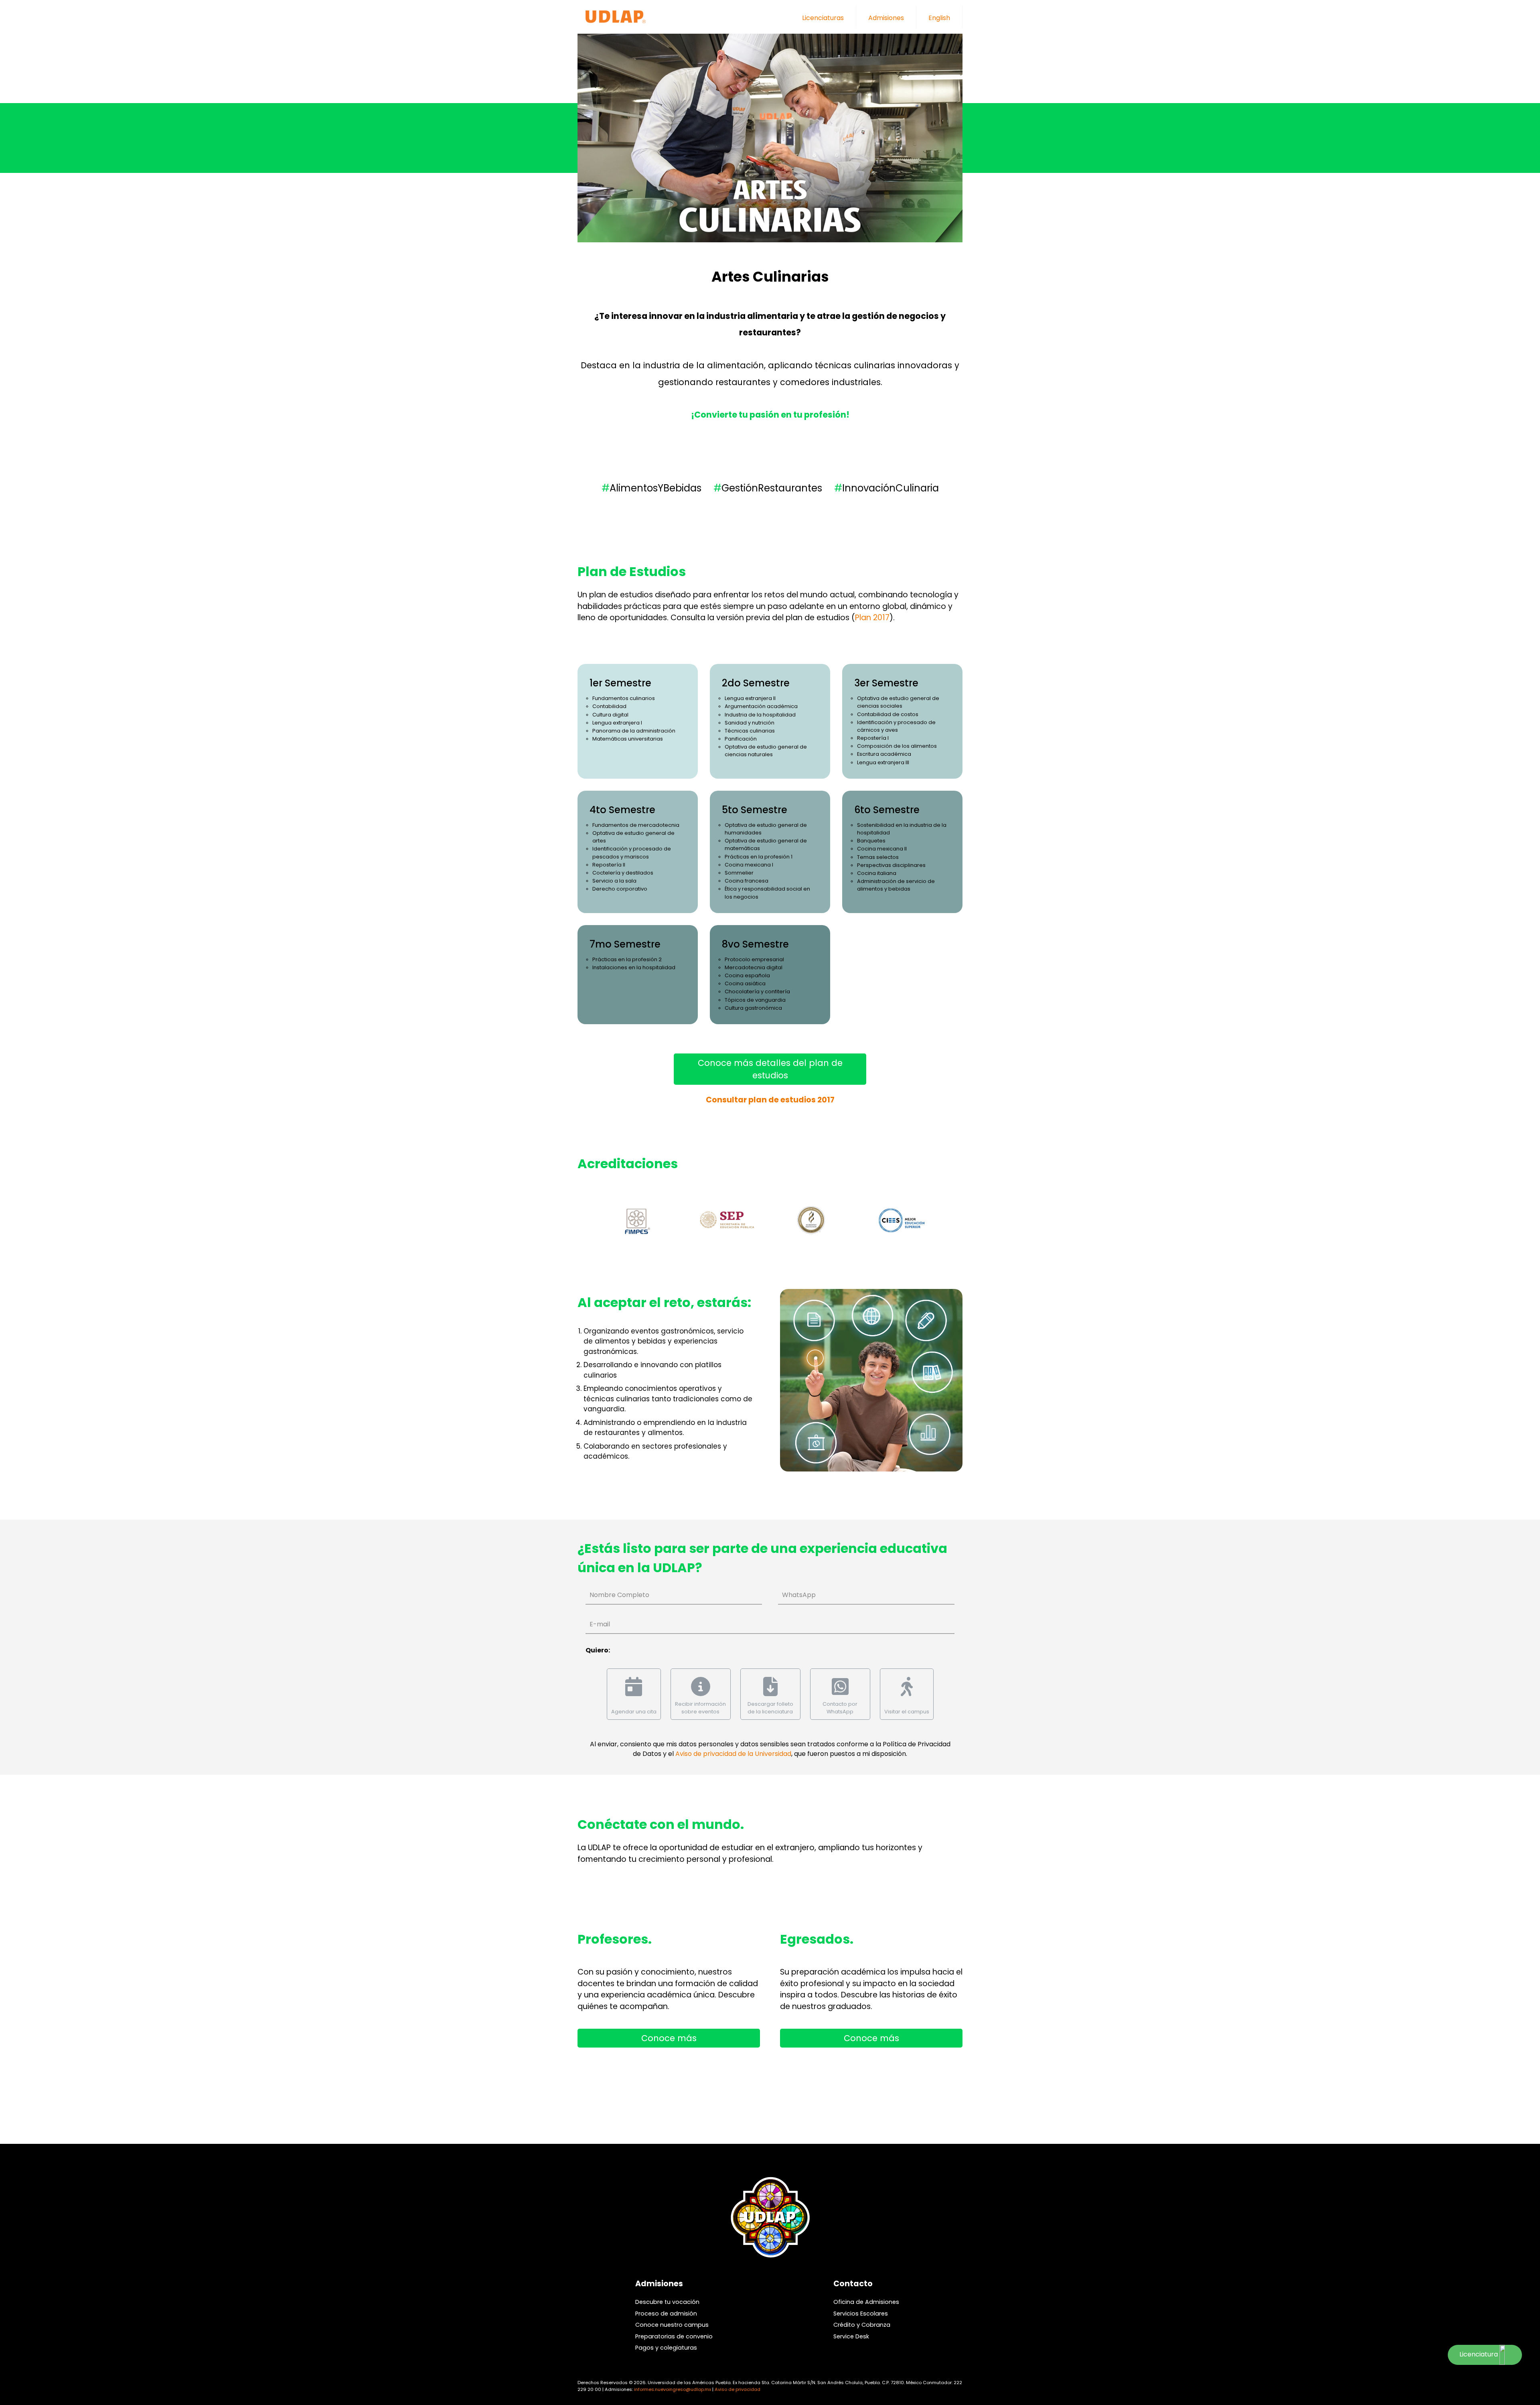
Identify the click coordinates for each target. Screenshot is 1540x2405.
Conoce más (669, 2038)
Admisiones (886, 18)
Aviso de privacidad (738, 2389)
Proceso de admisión (666, 2314)
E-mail (600, 1624)
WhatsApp (799, 1595)
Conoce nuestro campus (672, 2325)
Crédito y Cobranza (862, 2325)
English (939, 18)
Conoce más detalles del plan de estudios (770, 1069)
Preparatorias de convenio (674, 2336)
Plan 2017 (872, 618)
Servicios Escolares (861, 2314)
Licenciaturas (823, 18)
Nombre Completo (619, 1595)
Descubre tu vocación (667, 2302)
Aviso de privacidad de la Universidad (733, 1754)
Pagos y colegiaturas (666, 2348)
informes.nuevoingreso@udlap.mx (673, 2389)
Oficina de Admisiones (866, 2302)
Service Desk (851, 2336)
